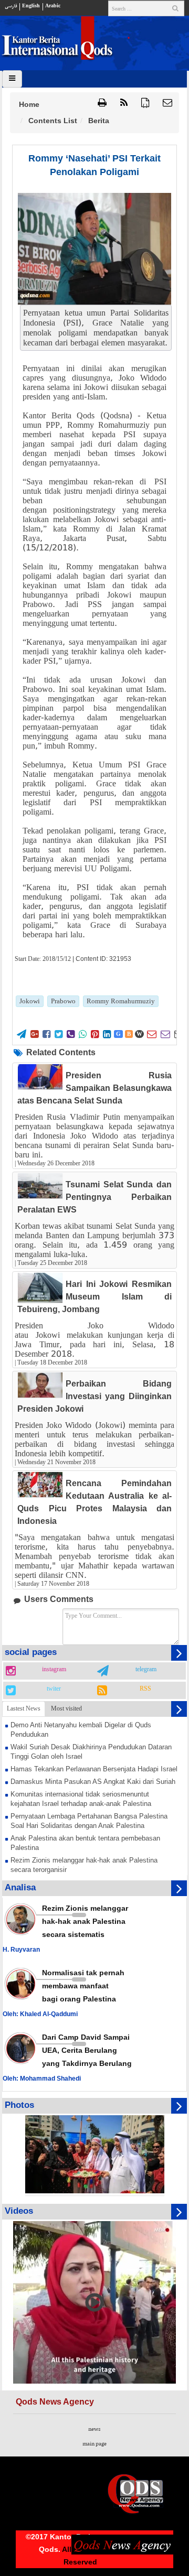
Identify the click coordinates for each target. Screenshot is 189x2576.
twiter (54, 1689)
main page (94, 2444)
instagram (54, 1670)
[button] (167, 103)
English (31, 6)
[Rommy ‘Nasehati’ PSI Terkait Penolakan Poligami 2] (94, 249)
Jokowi (30, 1001)
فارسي (11, 6)
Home (29, 104)
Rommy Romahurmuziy (121, 1001)
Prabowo (63, 1001)
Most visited (66, 1708)
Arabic (53, 6)
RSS (145, 1689)
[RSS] (124, 103)
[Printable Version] (102, 103)
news (94, 2429)
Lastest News (24, 1708)
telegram (146, 1670)
